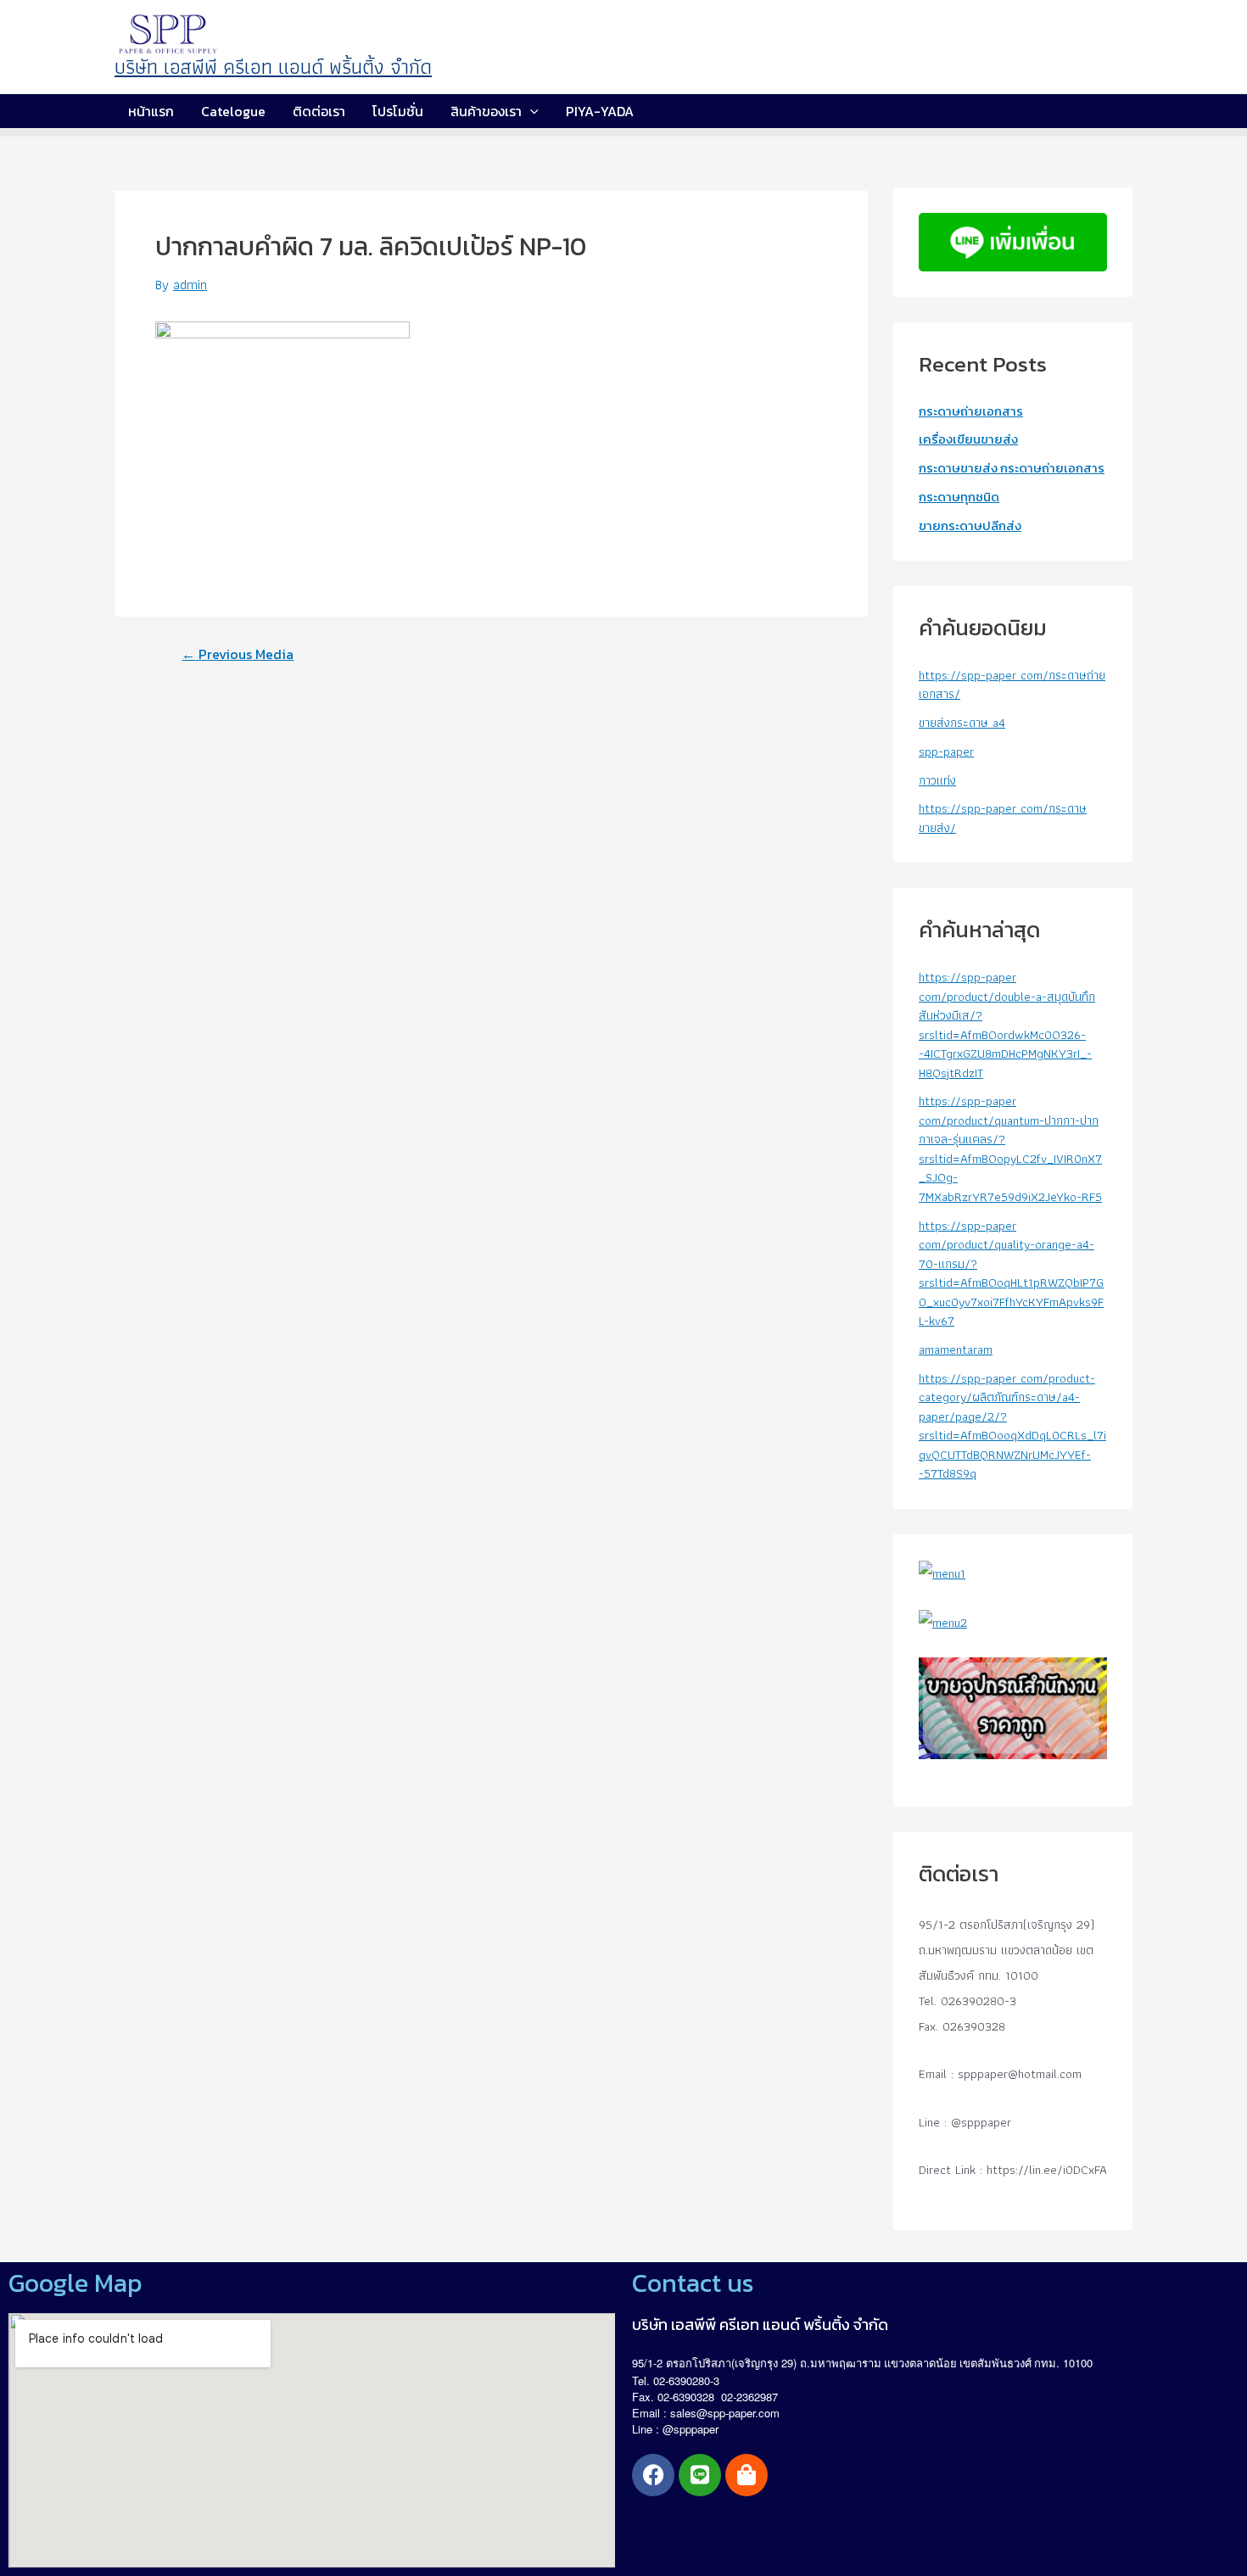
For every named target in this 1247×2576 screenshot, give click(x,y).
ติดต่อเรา (319, 111)
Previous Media (238, 654)
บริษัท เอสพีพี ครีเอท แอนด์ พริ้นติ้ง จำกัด (273, 67)
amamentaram (956, 1349)
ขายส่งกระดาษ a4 (962, 723)
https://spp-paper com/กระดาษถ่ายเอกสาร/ (1012, 685)
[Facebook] (653, 2475)
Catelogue (233, 111)
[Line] (700, 2475)
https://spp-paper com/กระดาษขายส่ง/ (1003, 818)
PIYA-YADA (600, 111)
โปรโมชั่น (398, 111)
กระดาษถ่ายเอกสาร (971, 411)
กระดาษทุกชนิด (959, 497)
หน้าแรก (151, 111)
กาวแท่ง (937, 780)
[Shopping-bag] (747, 2475)
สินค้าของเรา (486, 111)
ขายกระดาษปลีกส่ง (970, 525)
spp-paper (946, 752)
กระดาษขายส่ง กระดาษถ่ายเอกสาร (1012, 468)
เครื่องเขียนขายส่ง (968, 439)
